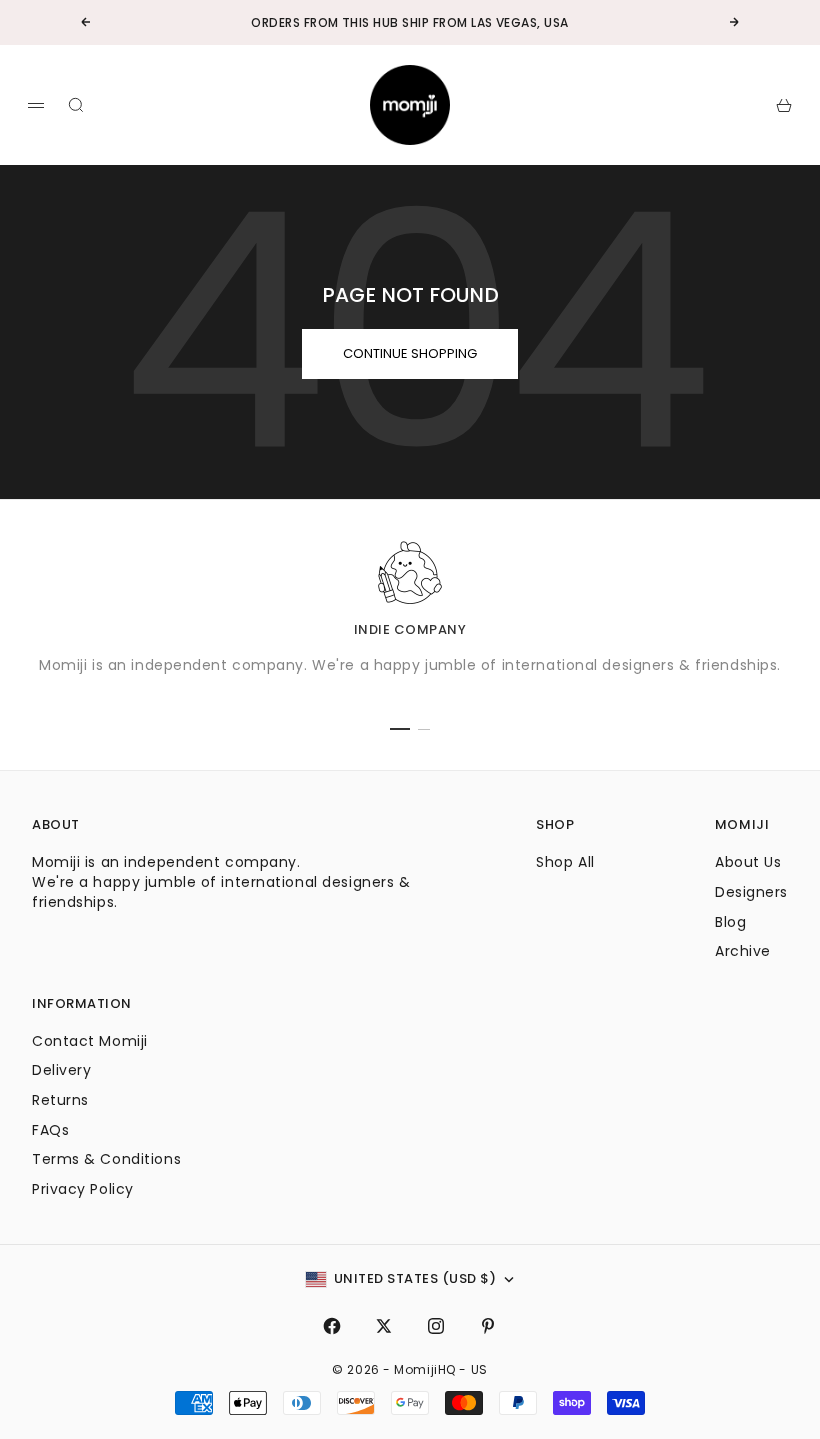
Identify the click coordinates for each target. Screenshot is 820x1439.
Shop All (565, 862)
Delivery (61, 1070)
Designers (751, 892)
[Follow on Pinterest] (488, 1326)
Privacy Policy (83, 1189)
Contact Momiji (90, 1041)
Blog (730, 922)
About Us (748, 862)
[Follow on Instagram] (436, 1326)
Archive (743, 951)
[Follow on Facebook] (332, 1326)
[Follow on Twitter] (384, 1326)
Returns (60, 1100)
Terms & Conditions (106, 1159)
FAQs (50, 1130)
